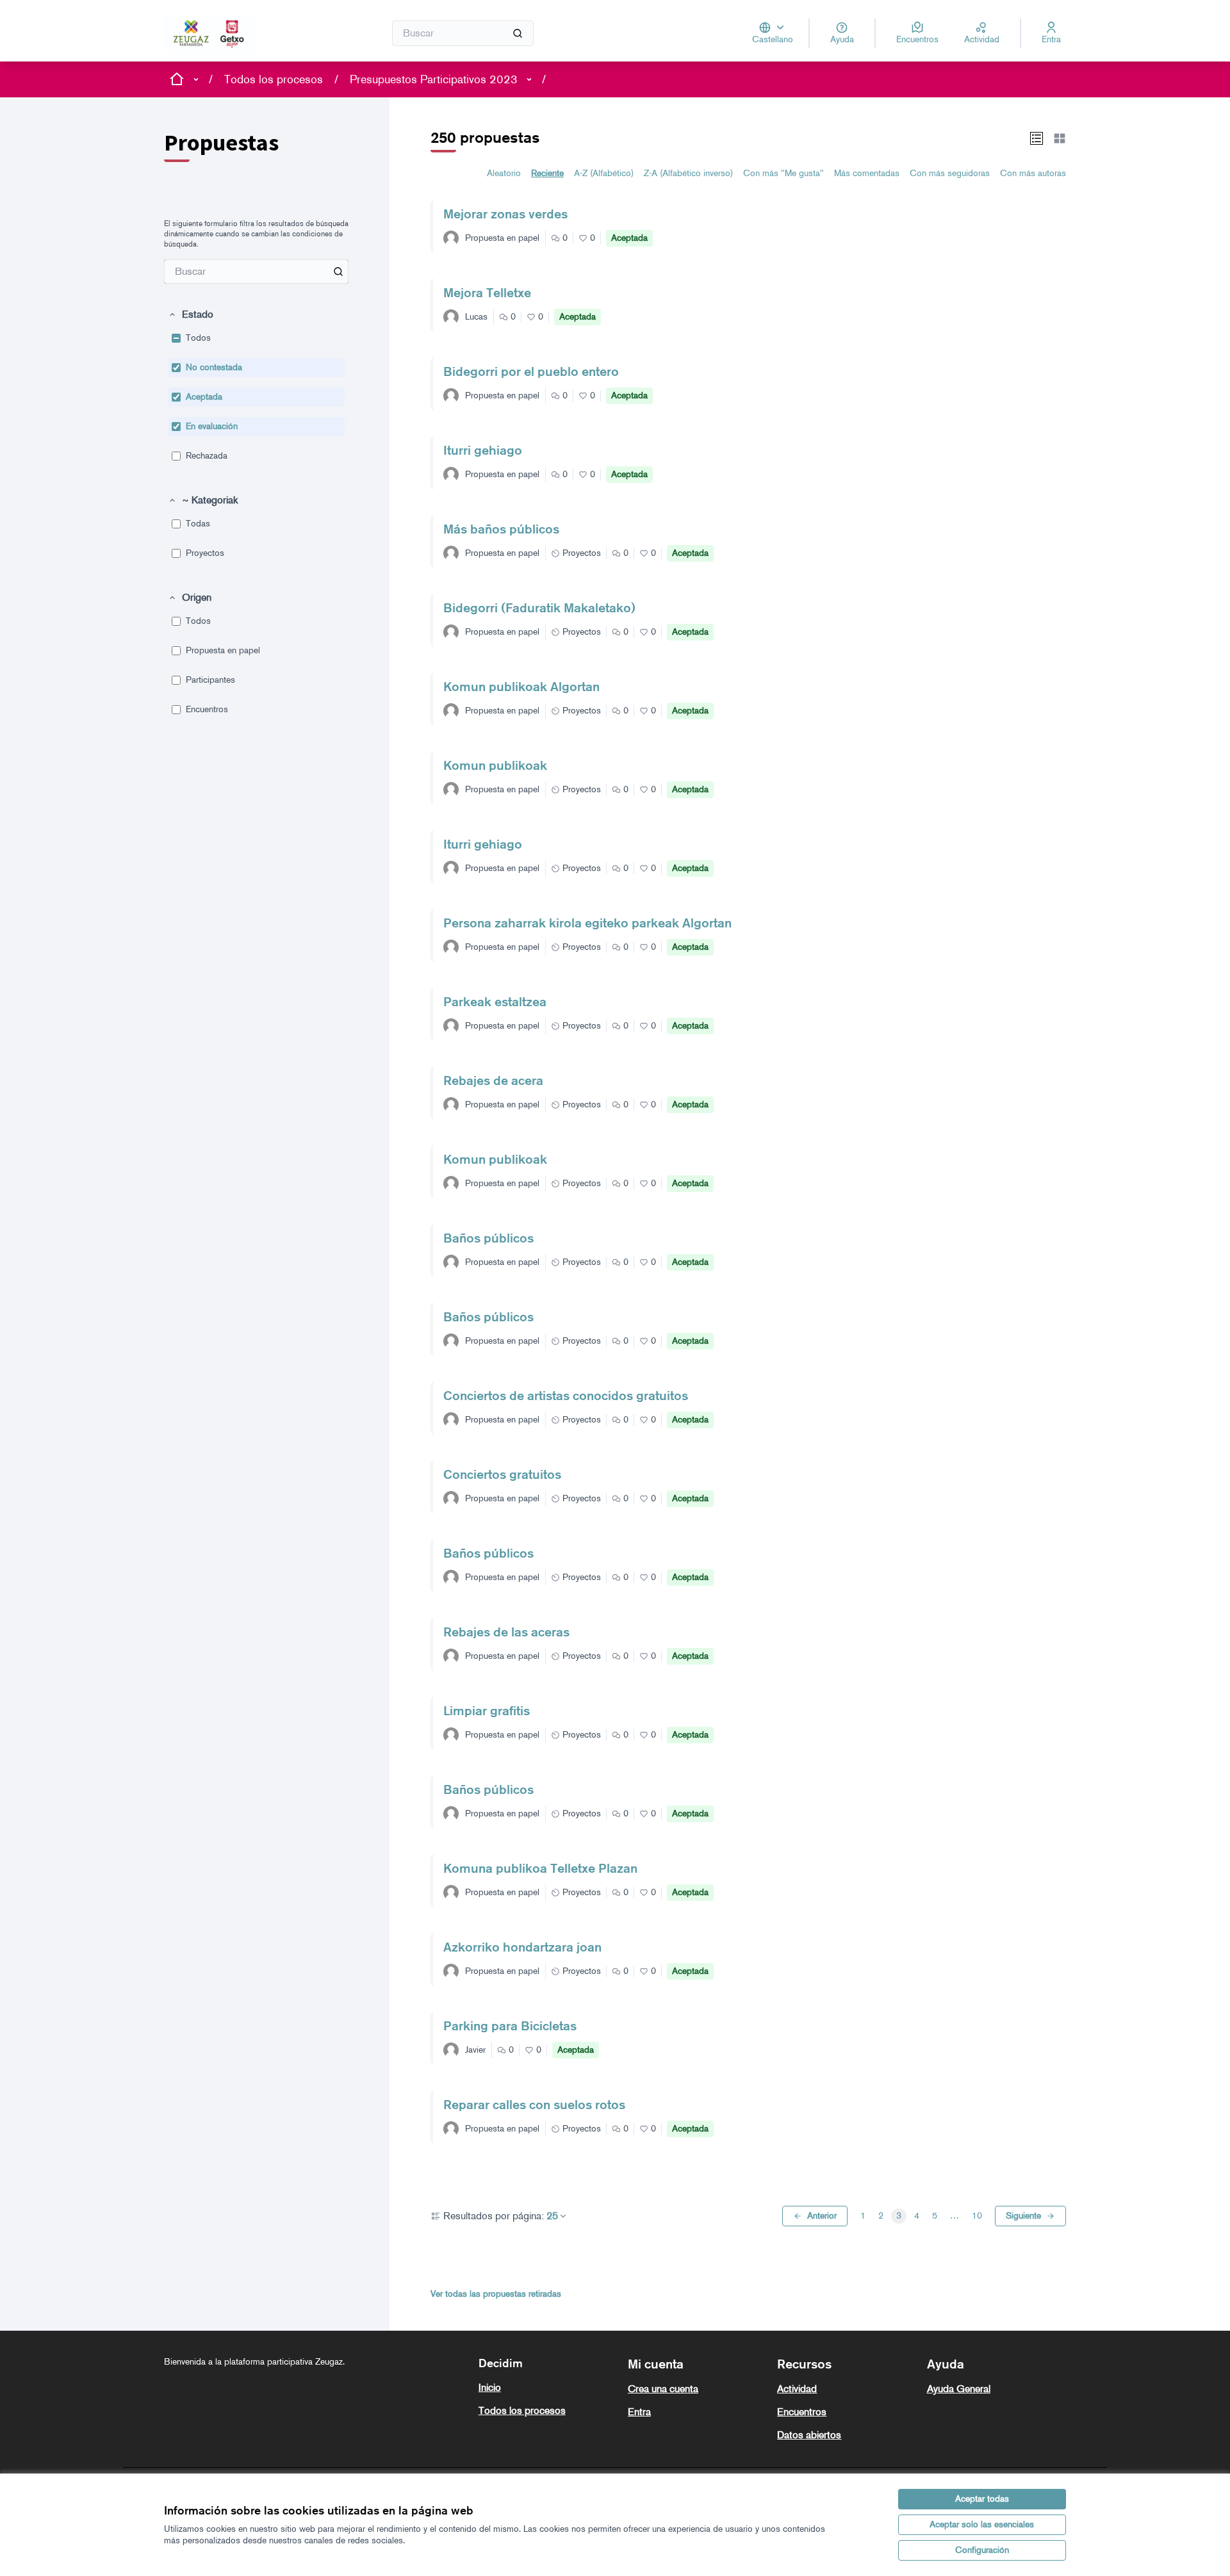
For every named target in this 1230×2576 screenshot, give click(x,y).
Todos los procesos (274, 79)
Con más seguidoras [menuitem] (950, 173)
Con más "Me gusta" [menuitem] (783, 173)
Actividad (797, 2389)
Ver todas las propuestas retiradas (496, 2294)
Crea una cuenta (663, 2389)
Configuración (982, 2550)
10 (977, 2216)
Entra (639, 2412)
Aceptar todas (982, 2499)
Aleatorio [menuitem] (504, 173)
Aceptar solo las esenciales (982, 2524)
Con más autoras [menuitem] (1033, 173)
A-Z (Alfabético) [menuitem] (604, 173)
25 (552, 2216)
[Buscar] (518, 33)
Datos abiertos (809, 2435)
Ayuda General (959, 2389)
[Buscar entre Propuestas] (338, 272)
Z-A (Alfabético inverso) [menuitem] (688, 173)
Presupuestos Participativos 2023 (434, 79)
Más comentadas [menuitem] (867, 173)
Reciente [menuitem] (547, 173)
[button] (191, 314)
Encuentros (802, 2412)
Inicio (490, 2387)
